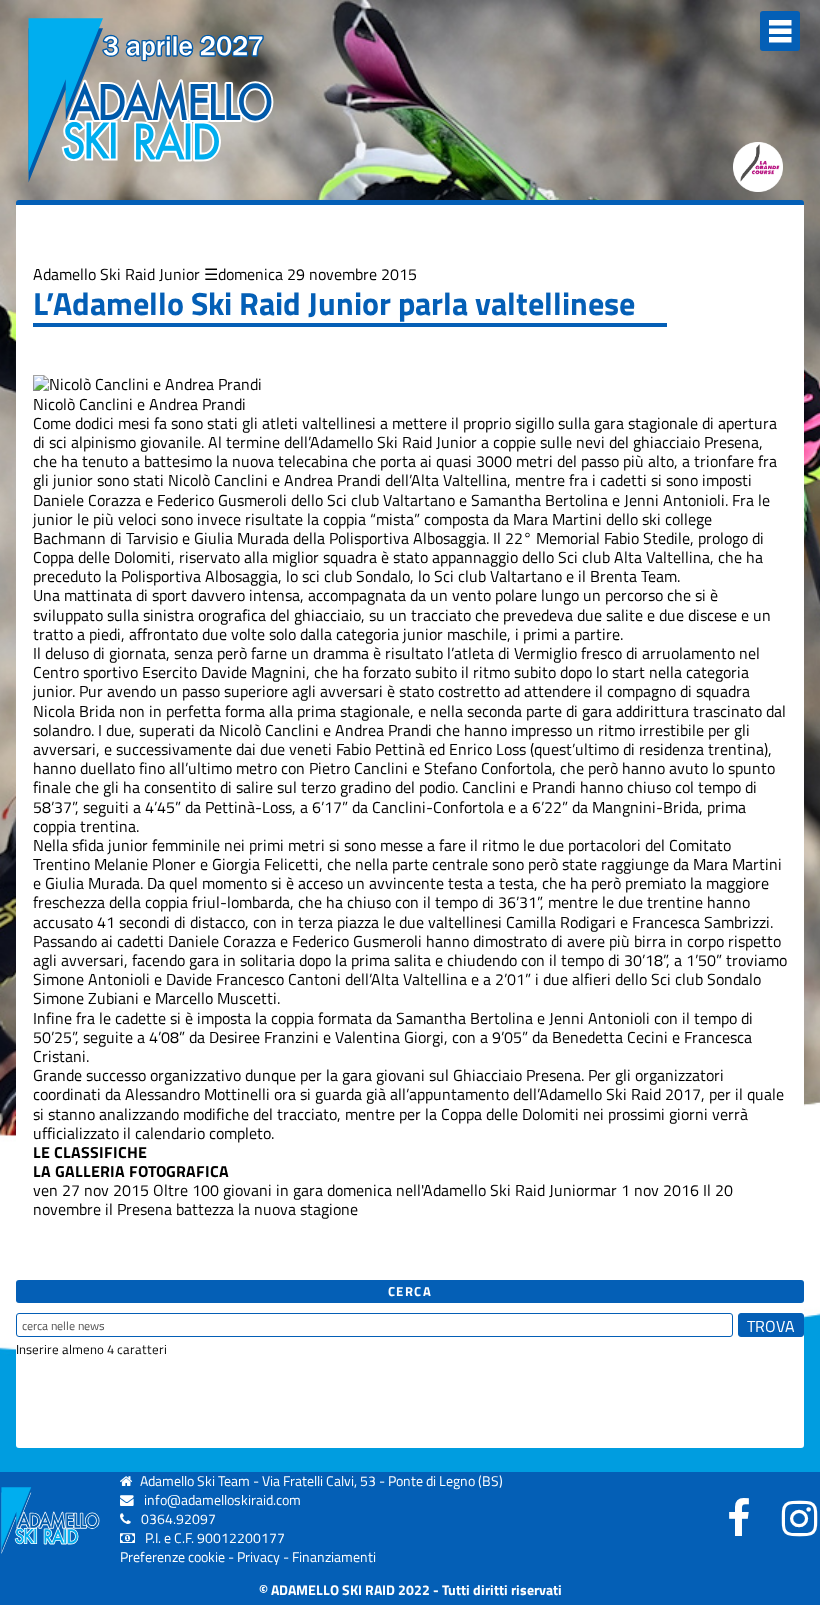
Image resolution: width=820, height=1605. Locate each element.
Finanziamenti (334, 1557)
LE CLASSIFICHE (90, 1152)
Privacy (258, 1557)
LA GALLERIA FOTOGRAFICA (131, 1171)
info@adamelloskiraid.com (222, 1500)
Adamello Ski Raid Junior (116, 274)
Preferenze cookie (172, 1557)
